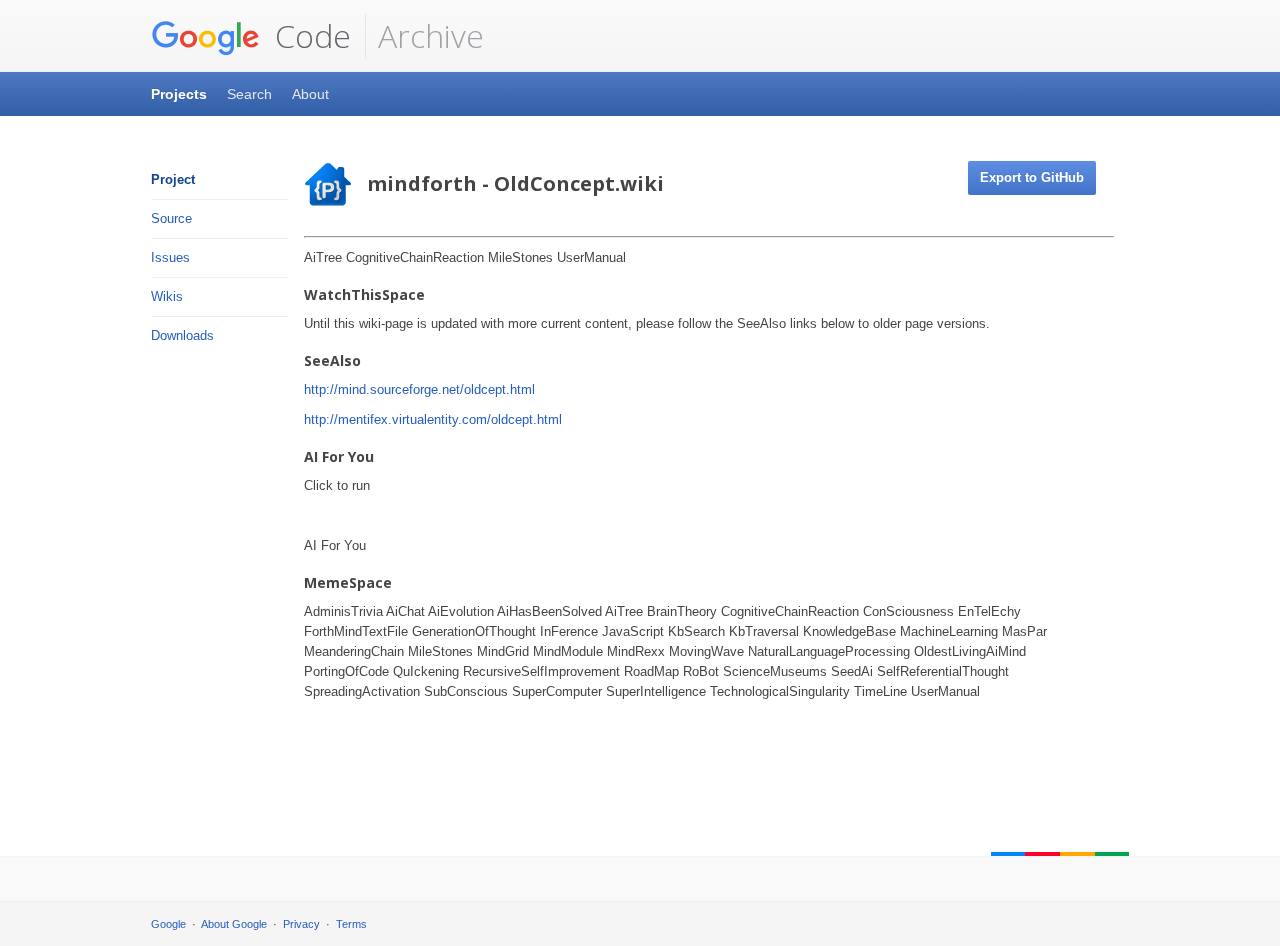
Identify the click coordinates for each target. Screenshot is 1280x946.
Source (171, 218)
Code (309, 35)
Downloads (182, 335)
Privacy (301, 924)
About (310, 94)
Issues (170, 257)
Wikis (167, 296)
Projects (179, 94)
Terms (351, 924)
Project (173, 179)
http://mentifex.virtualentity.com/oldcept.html (433, 419)
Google (168, 924)
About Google (234, 924)
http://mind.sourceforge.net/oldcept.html (419, 389)
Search (249, 94)
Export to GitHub (1032, 177)
